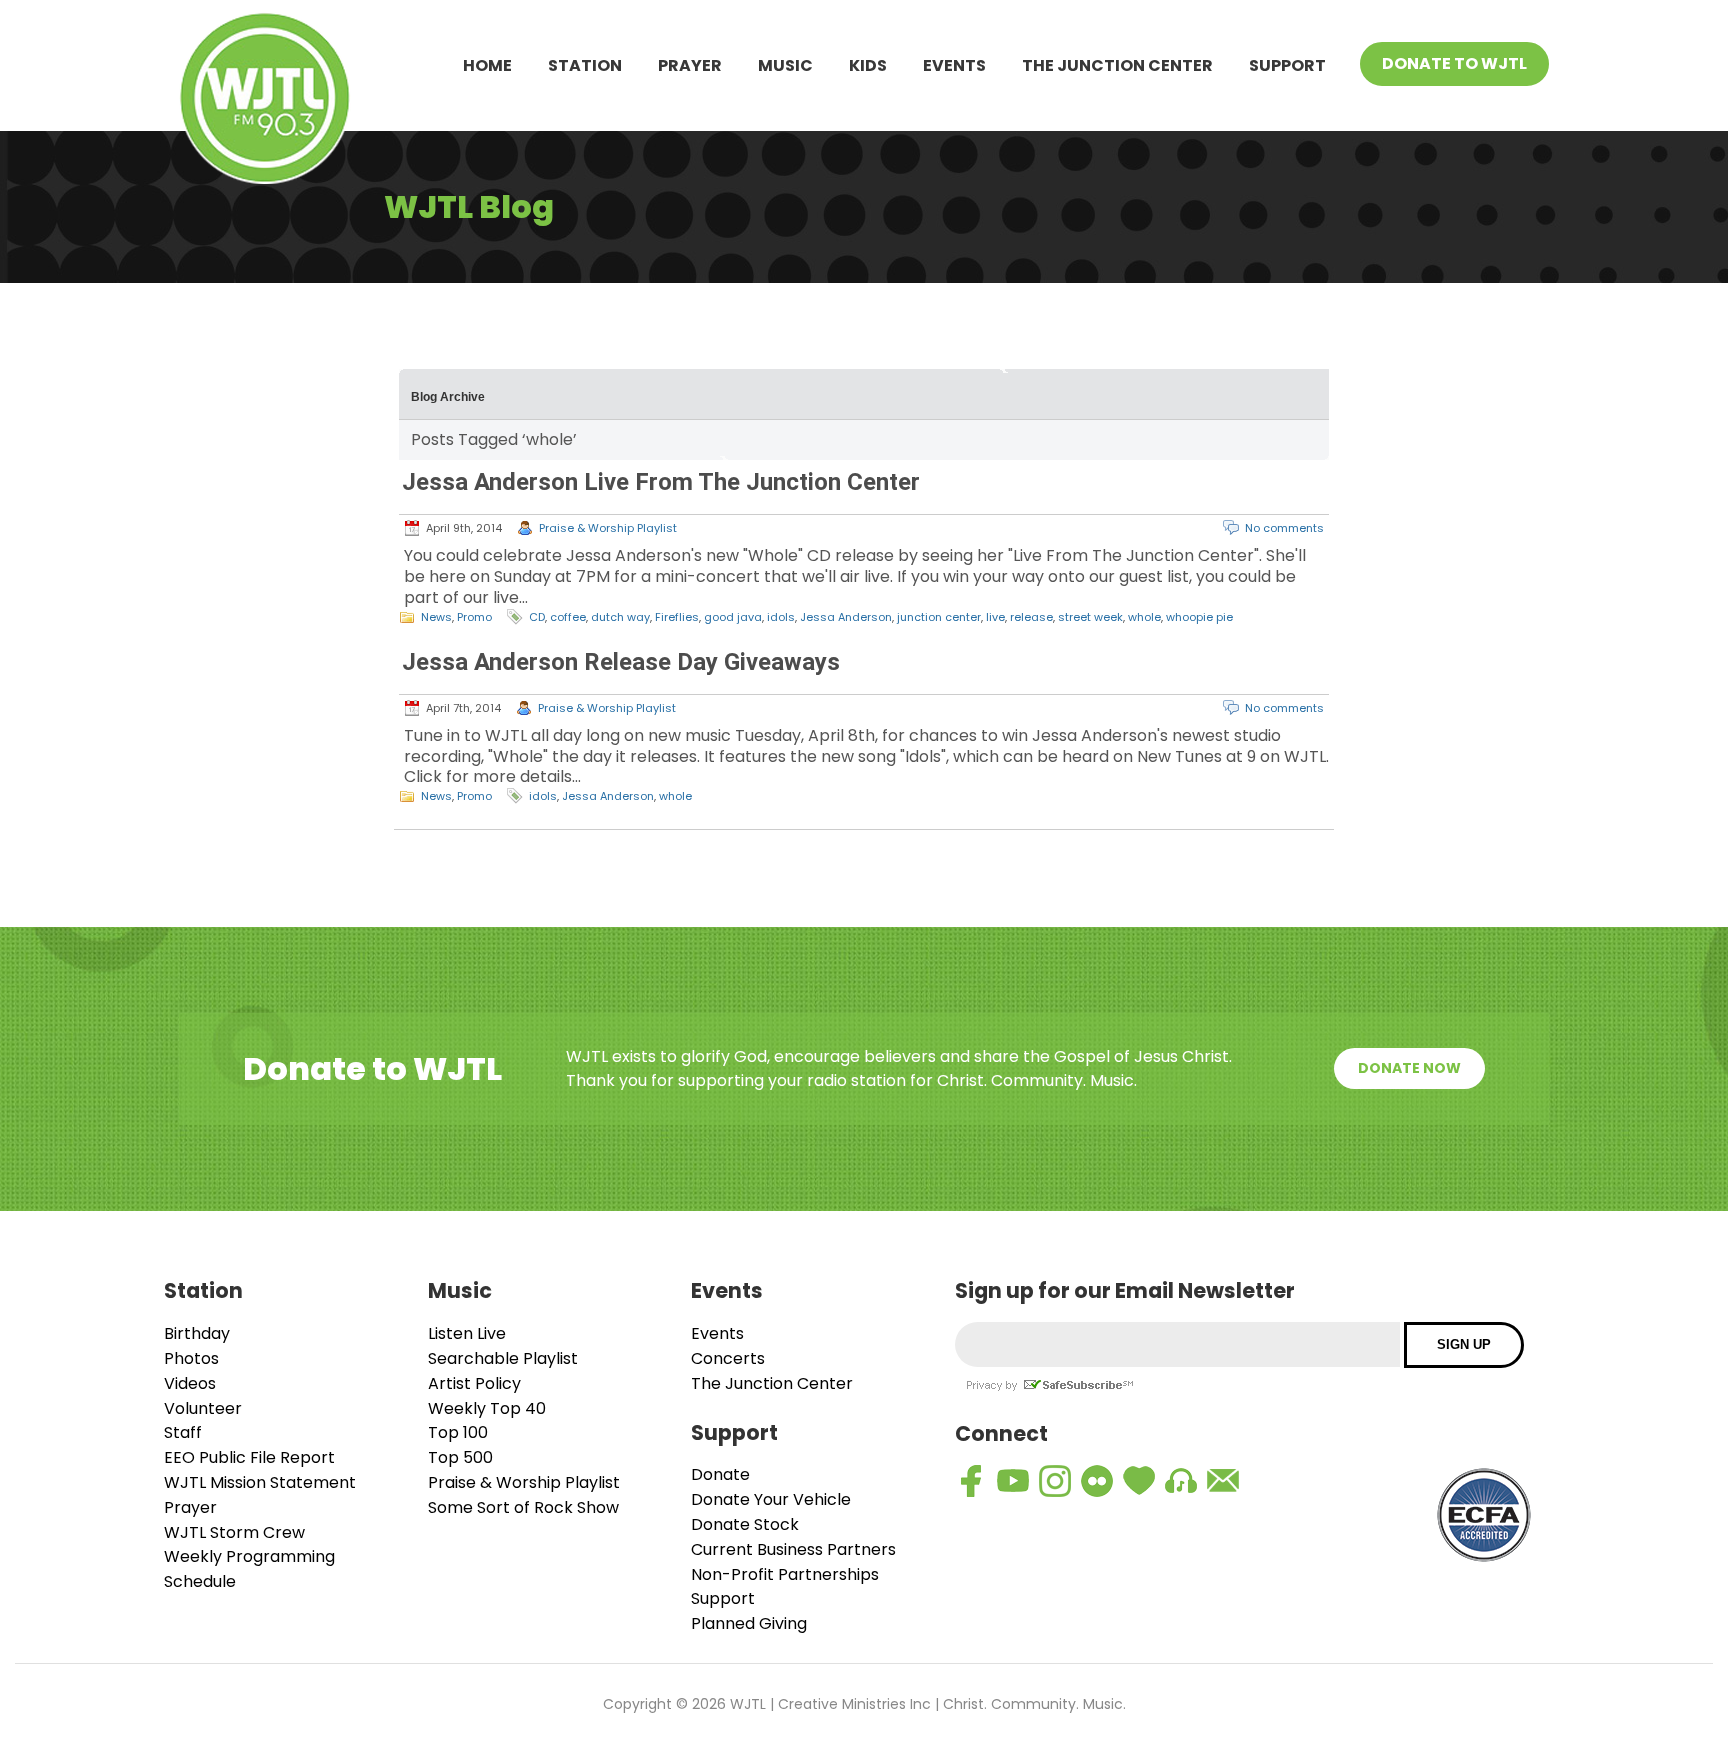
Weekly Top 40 (487, 1408)
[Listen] (1181, 1481)
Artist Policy (474, 1383)
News (436, 617)
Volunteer (203, 1408)
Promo (474, 617)
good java (733, 617)
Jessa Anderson (846, 617)
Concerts (728, 1358)
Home (487, 65)
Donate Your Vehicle (771, 1499)
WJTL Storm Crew (234, 1532)
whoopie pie (1199, 617)
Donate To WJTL (1454, 63)
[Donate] (1139, 1481)
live (995, 617)
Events (954, 65)
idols (781, 617)
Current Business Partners (793, 1549)
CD (537, 617)
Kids (868, 65)
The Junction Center (1117, 65)
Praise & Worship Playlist (608, 528)
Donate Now (1409, 1068)
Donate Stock (745, 1524)
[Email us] (1223, 1481)
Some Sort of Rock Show (523, 1507)
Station (585, 65)
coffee (568, 617)
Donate (720, 1474)
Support (1287, 65)
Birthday (197, 1333)
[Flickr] (1097, 1481)
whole (1144, 617)
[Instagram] (1055, 1481)
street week (1090, 617)
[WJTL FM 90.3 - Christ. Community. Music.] (265, 101)
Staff (183, 1432)
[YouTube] (1013, 1481)
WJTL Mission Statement (260, 1482)
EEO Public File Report (249, 1457)
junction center (939, 617)
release (1031, 617)
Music (785, 65)
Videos (190, 1383)
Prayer (690, 65)
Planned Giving (749, 1623)
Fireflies (677, 617)
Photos (191, 1358)
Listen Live (467, 1333)
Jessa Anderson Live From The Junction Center (661, 482)
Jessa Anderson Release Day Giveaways (621, 662)
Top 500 (460, 1457)
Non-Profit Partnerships (785, 1574)
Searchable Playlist (503, 1358)
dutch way (620, 617)
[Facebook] (971, 1481)
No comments (1284, 528)
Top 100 (458, 1432)
